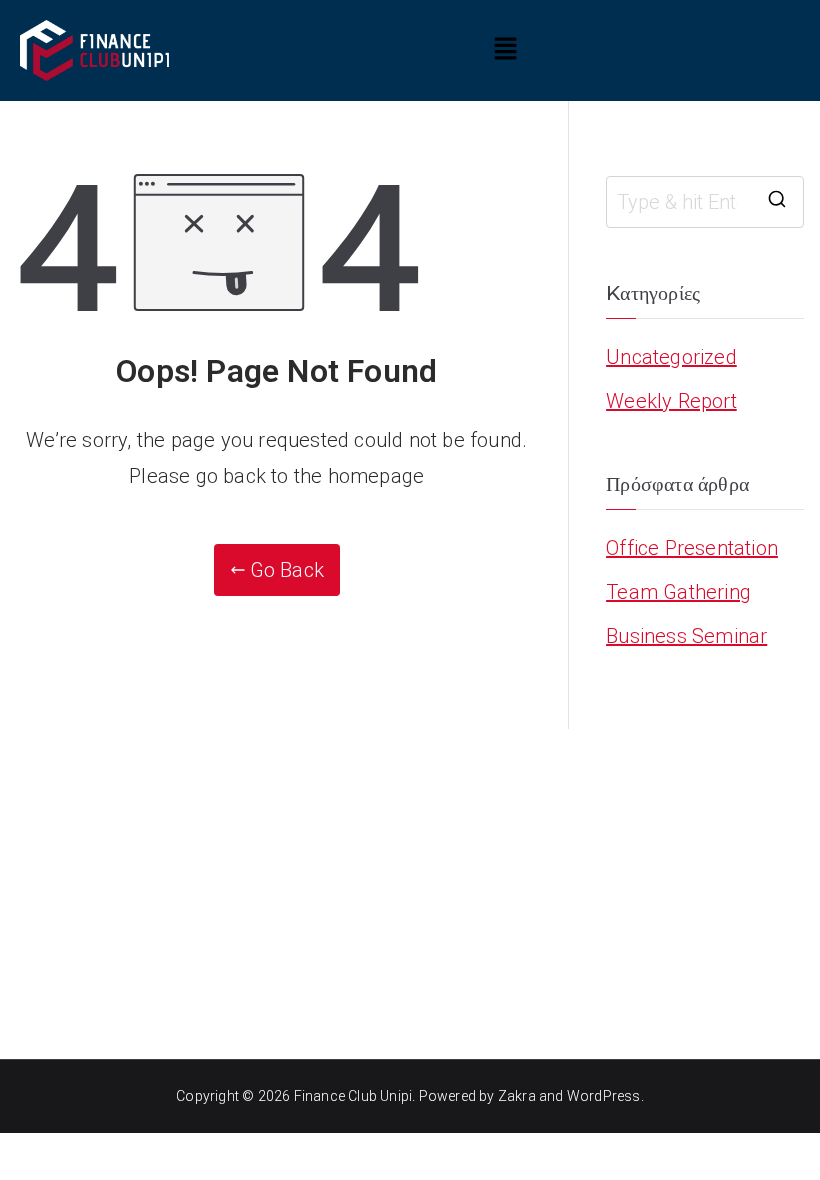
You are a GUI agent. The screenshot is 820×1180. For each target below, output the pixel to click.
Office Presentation (692, 548)
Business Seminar (686, 636)
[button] (505, 50)
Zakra (517, 1096)
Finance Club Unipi (353, 1096)
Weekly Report (671, 401)
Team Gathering (678, 592)
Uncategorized (671, 357)
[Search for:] (705, 202)
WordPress (604, 1096)
